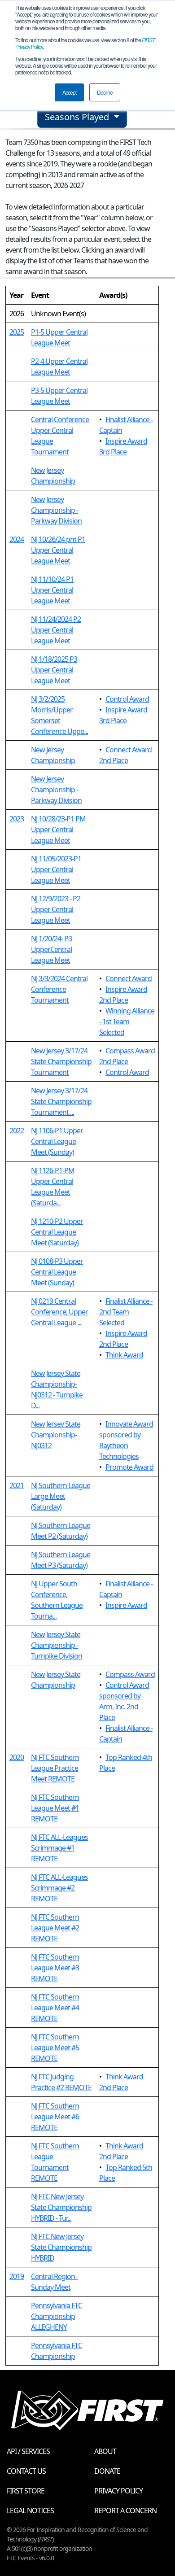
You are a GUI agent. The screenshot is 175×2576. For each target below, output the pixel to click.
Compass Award (130, 1674)
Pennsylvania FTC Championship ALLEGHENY (57, 2316)
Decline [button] (105, 92)
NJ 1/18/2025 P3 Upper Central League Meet (54, 670)
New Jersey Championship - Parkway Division (56, 510)
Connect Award (129, 978)
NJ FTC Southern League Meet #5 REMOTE (55, 2048)
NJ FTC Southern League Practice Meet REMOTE (55, 1768)
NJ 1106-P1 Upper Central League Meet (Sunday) (57, 1141)
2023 (17, 819)
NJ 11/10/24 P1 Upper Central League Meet (52, 590)
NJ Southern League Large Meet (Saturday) (61, 1496)
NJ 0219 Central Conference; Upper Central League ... (59, 1312)
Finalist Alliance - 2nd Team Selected (126, 1312)
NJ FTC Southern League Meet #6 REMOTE (55, 2117)
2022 (17, 1131)
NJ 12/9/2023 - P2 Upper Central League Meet (56, 909)
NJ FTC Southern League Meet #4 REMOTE (55, 2008)
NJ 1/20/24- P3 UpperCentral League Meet (51, 949)
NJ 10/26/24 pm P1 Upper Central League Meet (58, 550)
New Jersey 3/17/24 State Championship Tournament (61, 1061)
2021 (17, 1485)
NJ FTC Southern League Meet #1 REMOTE (55, 1808)
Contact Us (26, 2471)
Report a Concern (125, 2511)
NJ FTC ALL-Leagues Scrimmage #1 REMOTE (59, 1848)
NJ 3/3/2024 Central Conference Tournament (59, 989)
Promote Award (129, 1467)
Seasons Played (78, 117)
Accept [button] (69, 92)
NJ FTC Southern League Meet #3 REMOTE (55, 1968)
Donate (107, 2471)
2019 (17, 2276)
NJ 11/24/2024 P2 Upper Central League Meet (56, 630)
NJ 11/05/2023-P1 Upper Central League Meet (56, 869)
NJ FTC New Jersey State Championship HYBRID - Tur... (61, 2207)
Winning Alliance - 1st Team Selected (127, 1022)
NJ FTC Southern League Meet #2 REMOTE (55, 1928)
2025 (17, 332)
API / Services (28, 2451)
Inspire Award (126, 1605)
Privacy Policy (118, 2491)
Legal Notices (30, 2511)
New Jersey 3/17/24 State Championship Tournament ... (61, 1101)
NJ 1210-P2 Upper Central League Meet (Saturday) (57, 1232)
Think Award (124, 1355)
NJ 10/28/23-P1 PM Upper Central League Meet (58, 830)
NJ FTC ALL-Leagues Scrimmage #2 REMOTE (59, 1888)
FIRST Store (26, 2491)
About (105, 2451)
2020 (17, 1757)
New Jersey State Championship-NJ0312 (56, 1435)
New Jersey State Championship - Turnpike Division (57, 1645)
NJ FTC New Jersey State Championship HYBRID (61, 2247)
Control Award (127, 699)
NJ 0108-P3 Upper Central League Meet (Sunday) (57, 1272)
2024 (17, 539)
